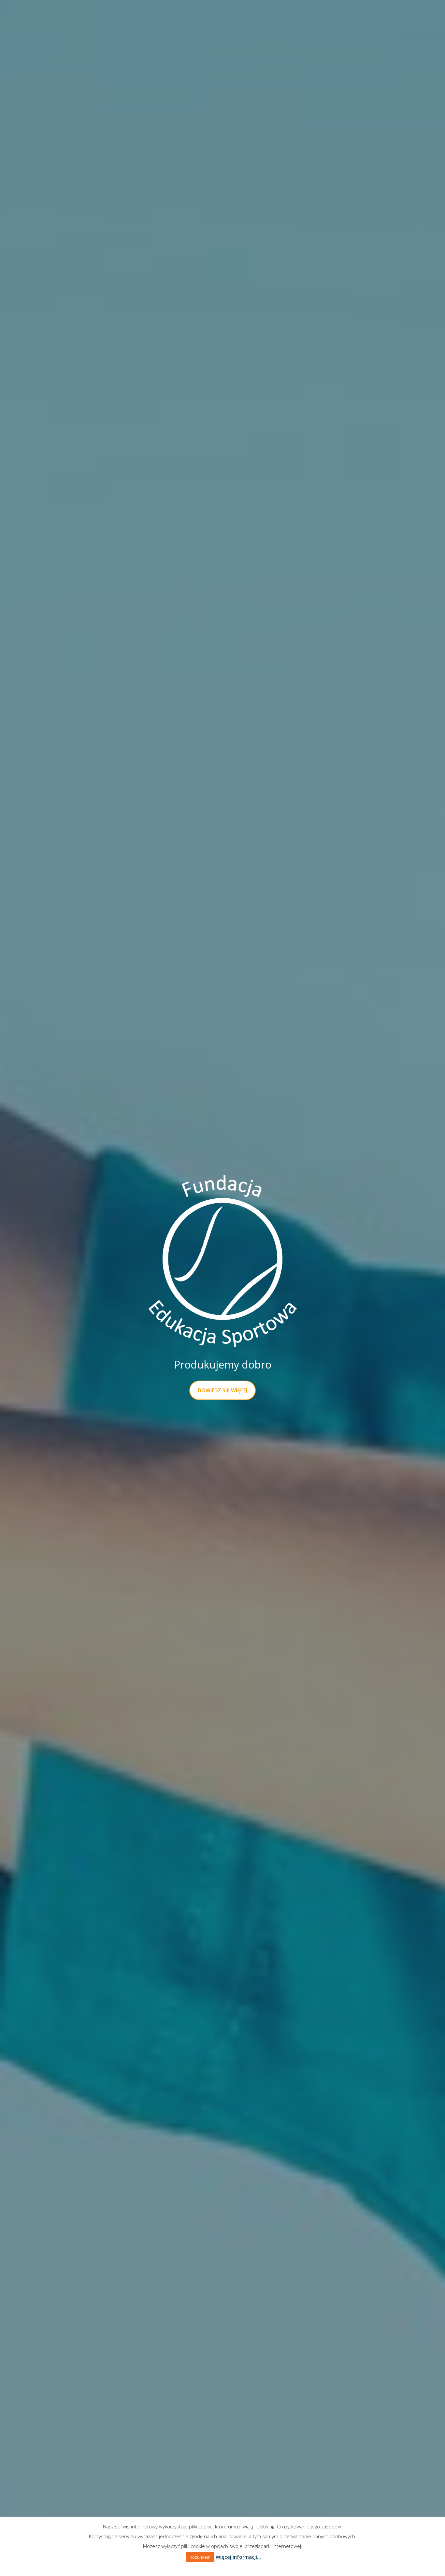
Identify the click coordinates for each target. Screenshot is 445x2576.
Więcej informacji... (238, 2557)
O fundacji (138, 20)
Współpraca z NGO (284, 20)
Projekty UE (329, 20)
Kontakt (362, 20)
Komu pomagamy (179, 20)
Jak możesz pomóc (230, 20)
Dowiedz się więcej (223, 1390)
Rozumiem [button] (200, 2557)
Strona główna (59, 20)
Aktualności (102, 20)
